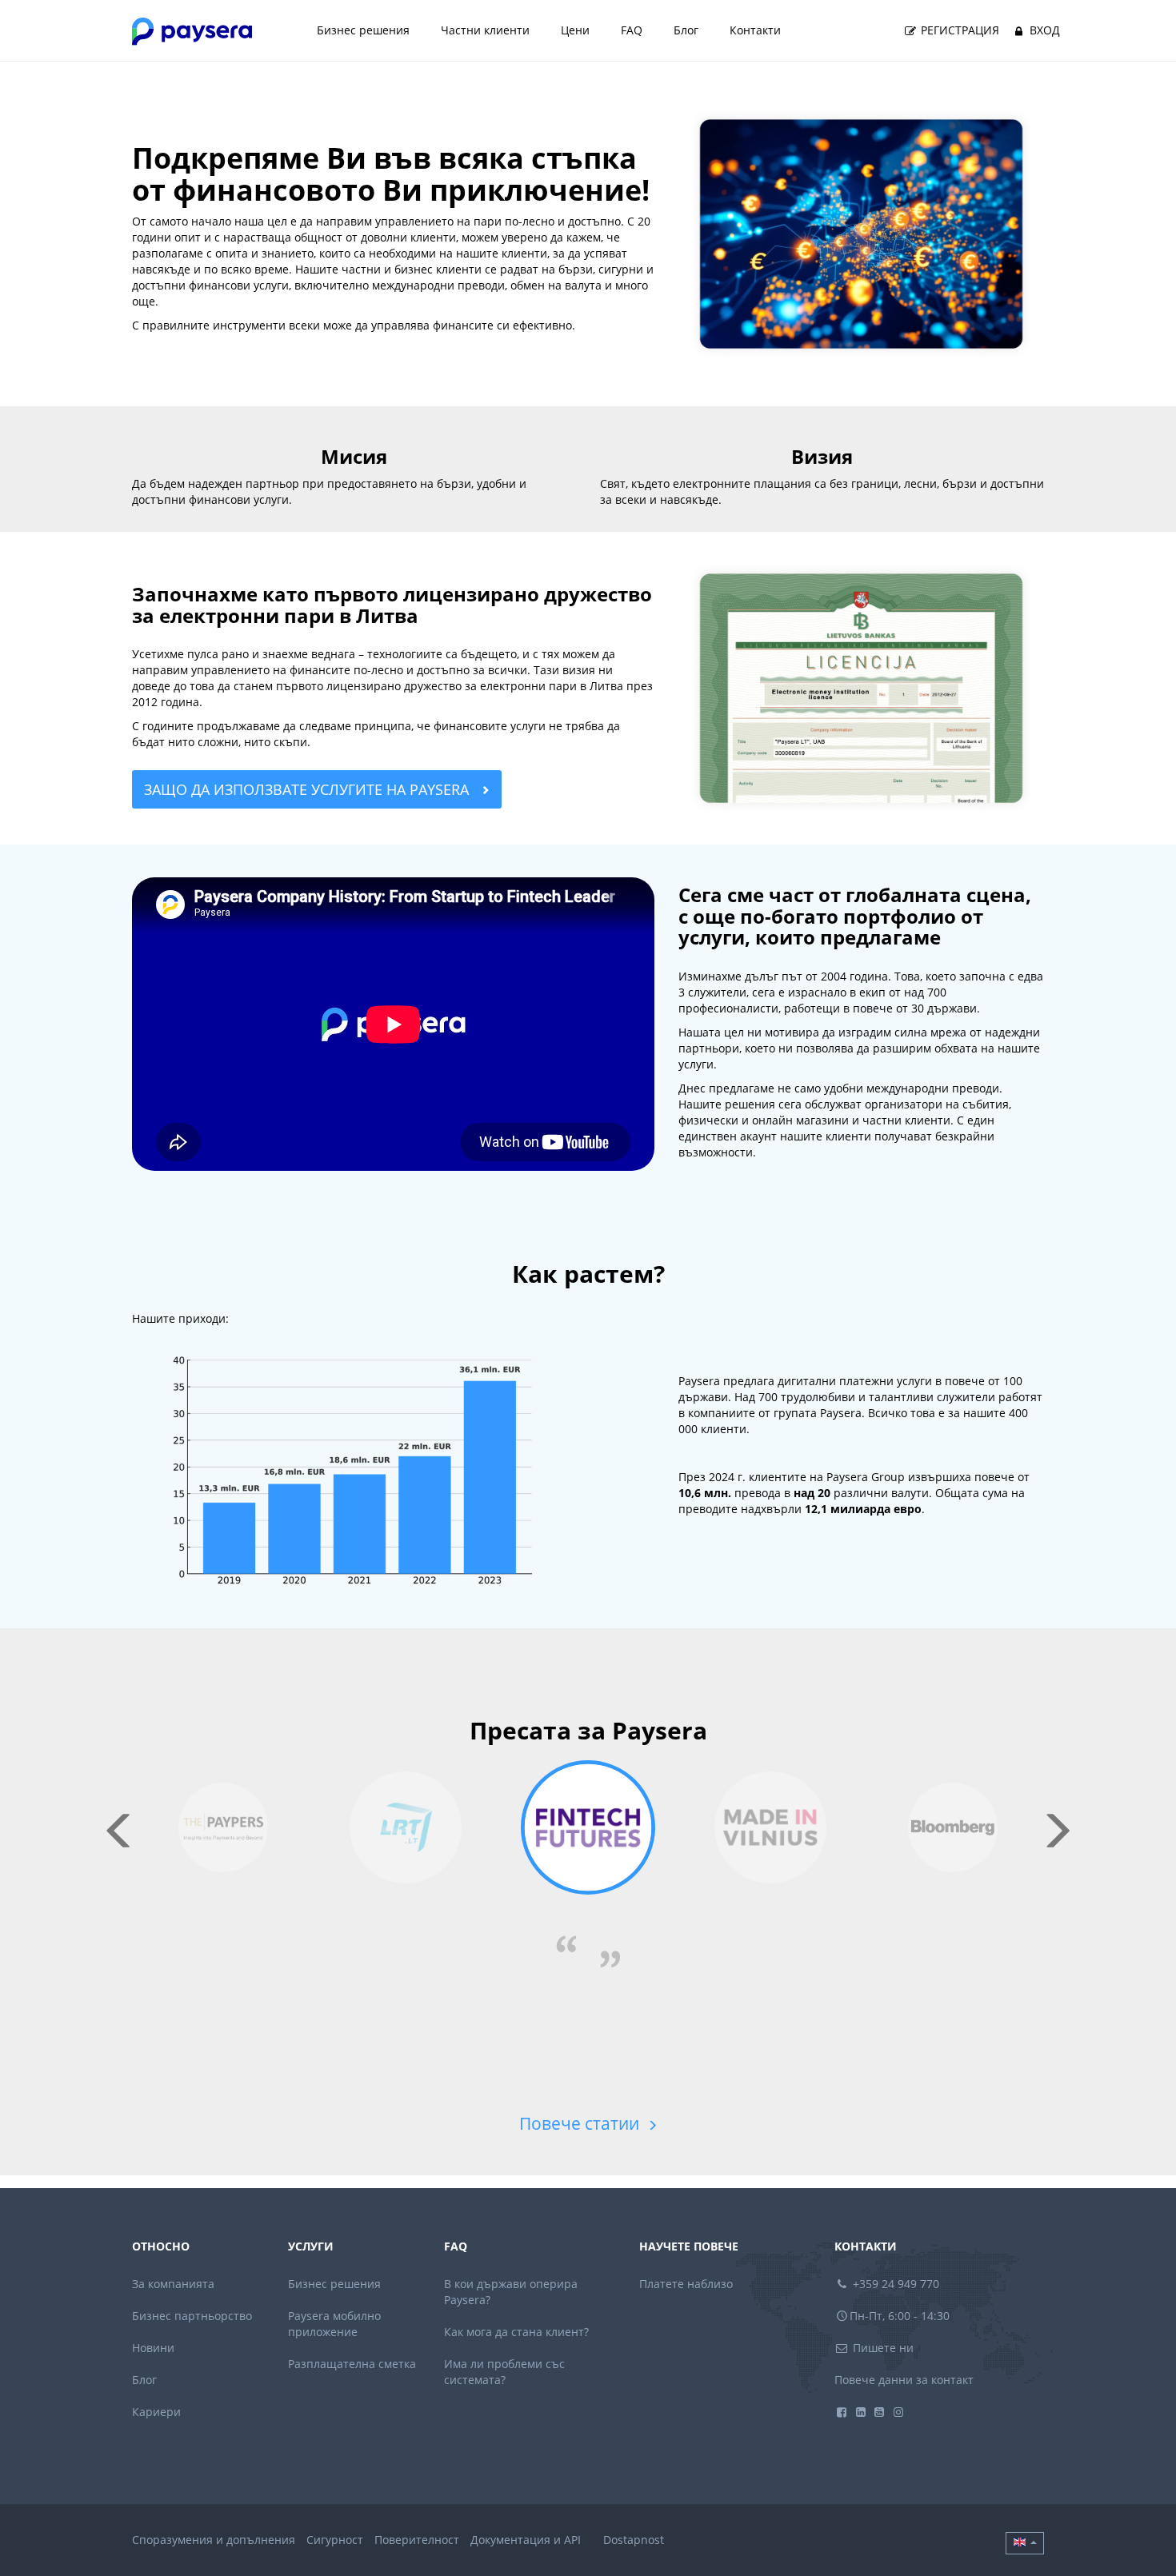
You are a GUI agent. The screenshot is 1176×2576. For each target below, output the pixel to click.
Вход (1043, 30)
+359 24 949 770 (894, 2284)
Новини (153, 2348)
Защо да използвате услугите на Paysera (308, 789)
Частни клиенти (485, 30)
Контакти (755, 30)
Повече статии (581, 2123)
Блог (686, 30)
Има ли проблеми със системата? (504, 2372)
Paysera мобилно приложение (334, 2324)
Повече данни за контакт (904, 2380)
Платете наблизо (686, 2284)
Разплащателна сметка (352, 2364)
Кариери (156, 2412)
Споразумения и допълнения (214, 2540)
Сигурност (335, 2540)
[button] (1025, 2543)
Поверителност (417, 2540)
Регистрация (958, 30)
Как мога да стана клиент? (516, 2332)
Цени (575, 30)
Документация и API (526, 2540)
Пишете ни (882, 2348)
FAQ (632, 30)
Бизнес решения (363, 30)
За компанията (173, 2284)
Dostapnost (634, 2540)
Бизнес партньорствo (192, 2316)
